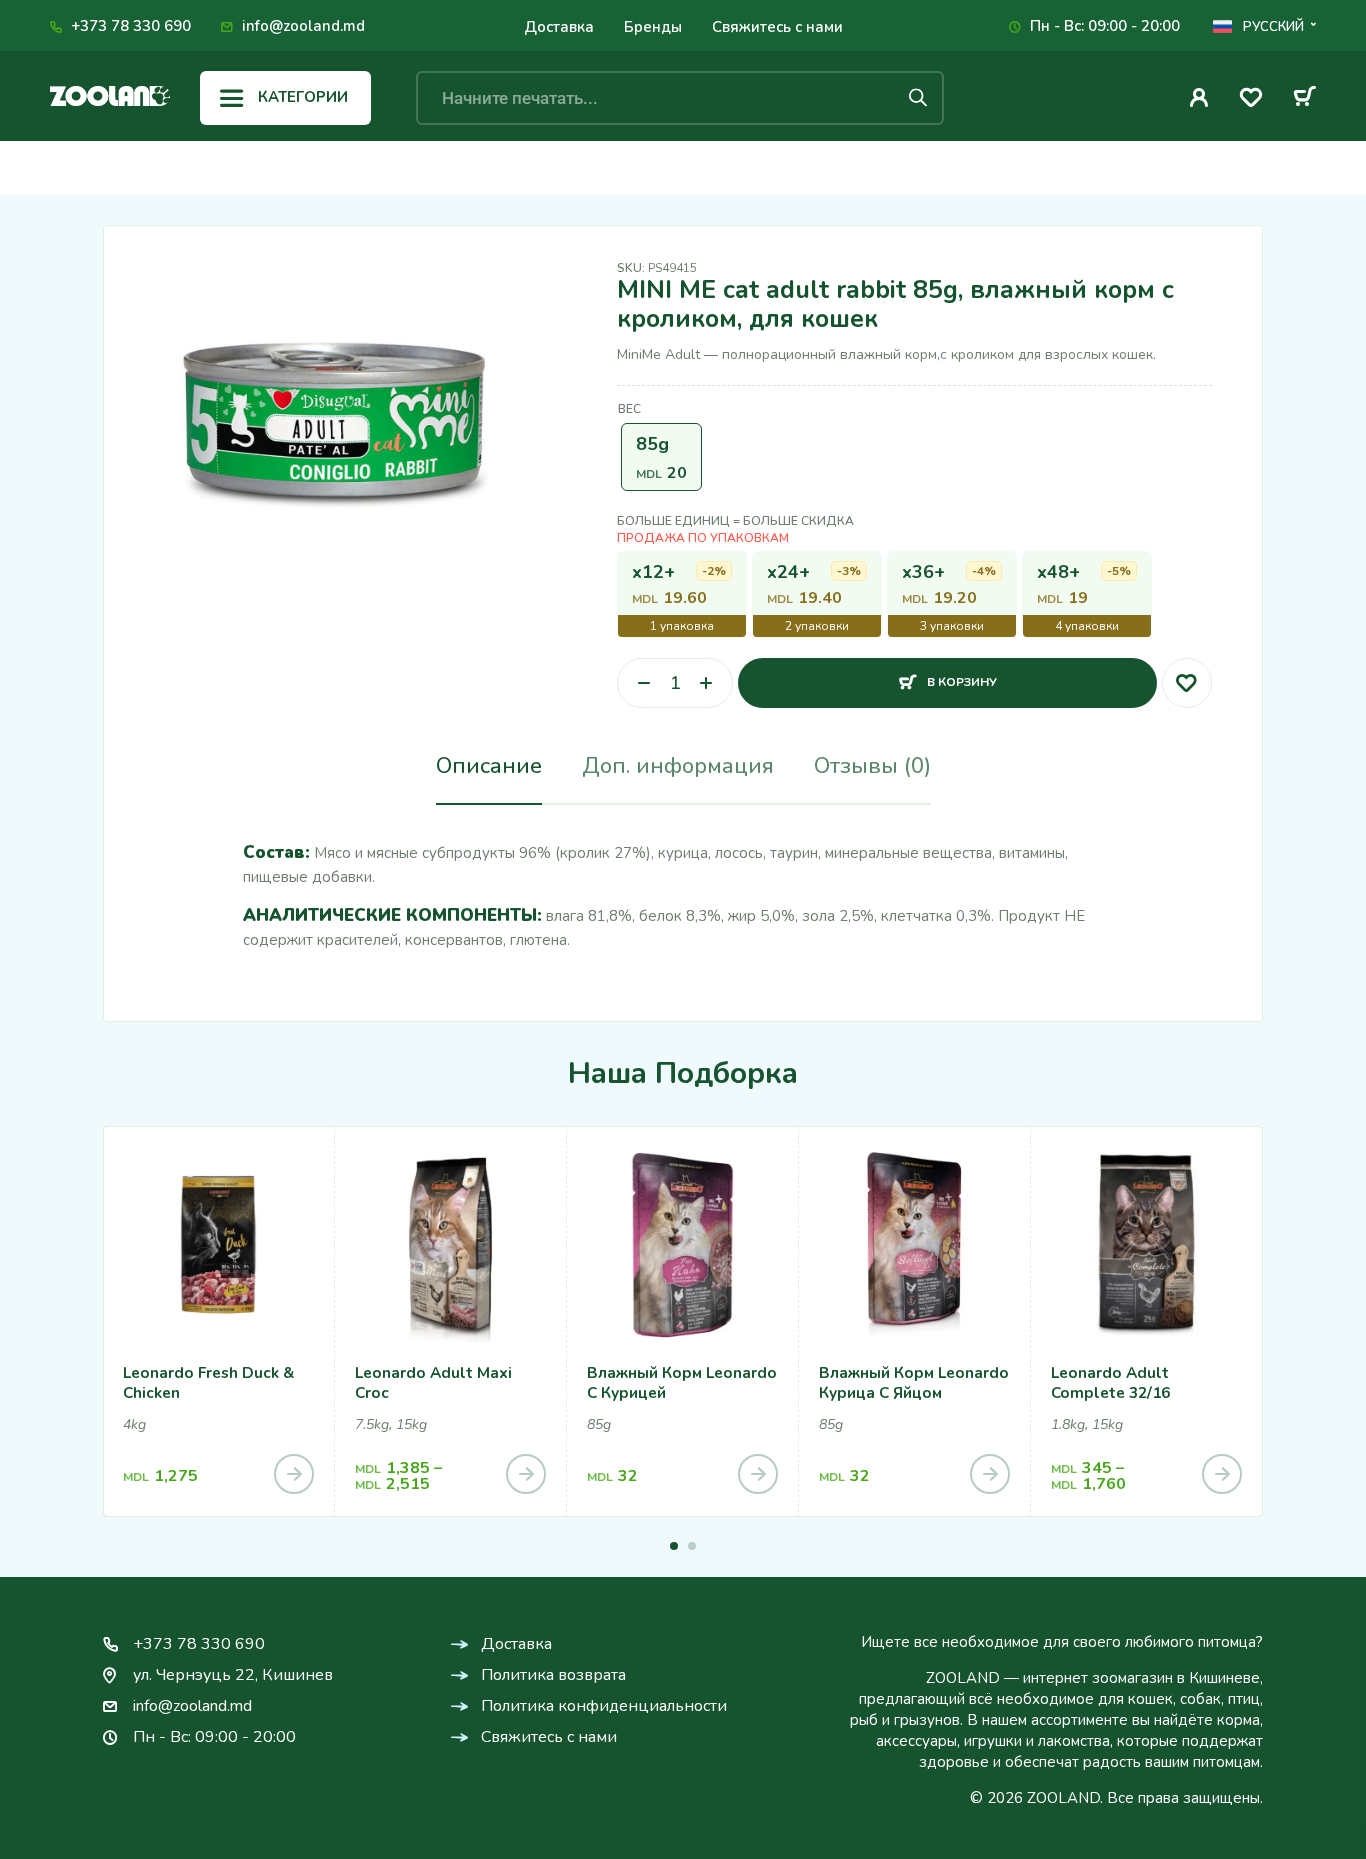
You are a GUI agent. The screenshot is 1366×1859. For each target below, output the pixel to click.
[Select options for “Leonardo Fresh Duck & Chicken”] (294, 1474)
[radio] (661, 457)
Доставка (559, 27)
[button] (674, 1546)
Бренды (653, 27)
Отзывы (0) (872, 766)
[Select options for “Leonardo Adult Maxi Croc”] (526, 1474)
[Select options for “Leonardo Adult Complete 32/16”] (1222, 1474)
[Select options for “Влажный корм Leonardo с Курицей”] (758, 1474)
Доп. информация (678, 766)
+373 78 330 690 (131, 26)
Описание (489, 766)
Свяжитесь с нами (777, 27)
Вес (629, 409)
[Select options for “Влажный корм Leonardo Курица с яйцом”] (990, 1474)
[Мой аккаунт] (1199, 97)
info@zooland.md (303, 26)
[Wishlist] (1251, 101)
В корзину (961, 674)
